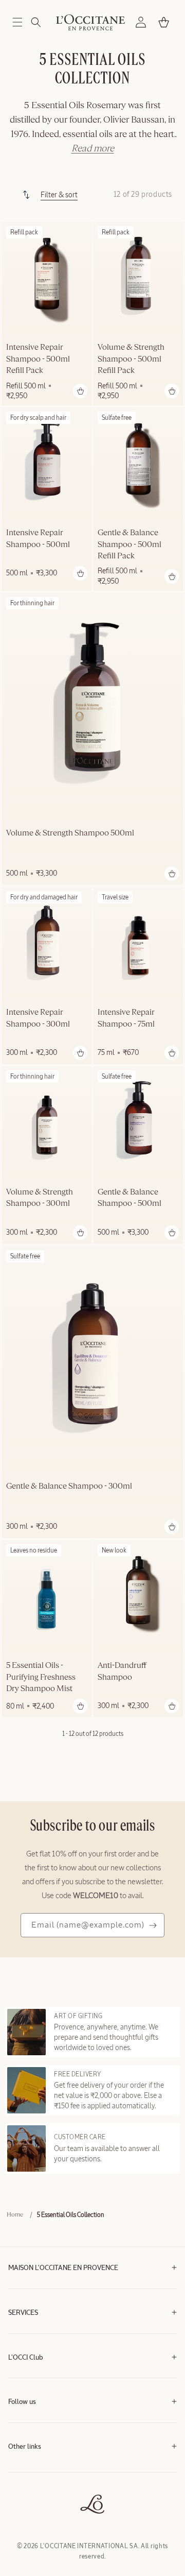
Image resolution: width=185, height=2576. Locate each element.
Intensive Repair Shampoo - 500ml (38, 539)
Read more (93, 149)
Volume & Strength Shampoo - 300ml (40, 1198)
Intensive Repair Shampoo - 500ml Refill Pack (38, 359)
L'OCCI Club (26, 2358)
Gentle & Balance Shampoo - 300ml (69, 1487)
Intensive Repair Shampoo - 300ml (38, 1018)
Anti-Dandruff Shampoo (122, 1671)
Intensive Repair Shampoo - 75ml (126, 1018)
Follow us (22, 2402)
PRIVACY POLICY (31, 2485)
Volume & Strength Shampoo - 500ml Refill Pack (131, 359)
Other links (25, 2447)
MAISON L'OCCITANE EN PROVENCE (63, 2268)
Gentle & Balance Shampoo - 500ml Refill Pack (129, 545)
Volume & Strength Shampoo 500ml (70, 833)
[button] (17, 22)
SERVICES (23, 2313)
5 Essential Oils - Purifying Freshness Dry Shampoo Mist (41, 1677)
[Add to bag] (80, 391)
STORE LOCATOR (32, 2501)
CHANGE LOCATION (35, 2516)
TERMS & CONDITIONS (39, 2470)
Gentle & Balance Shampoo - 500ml (129, 1198)
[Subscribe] (153, 1925)
